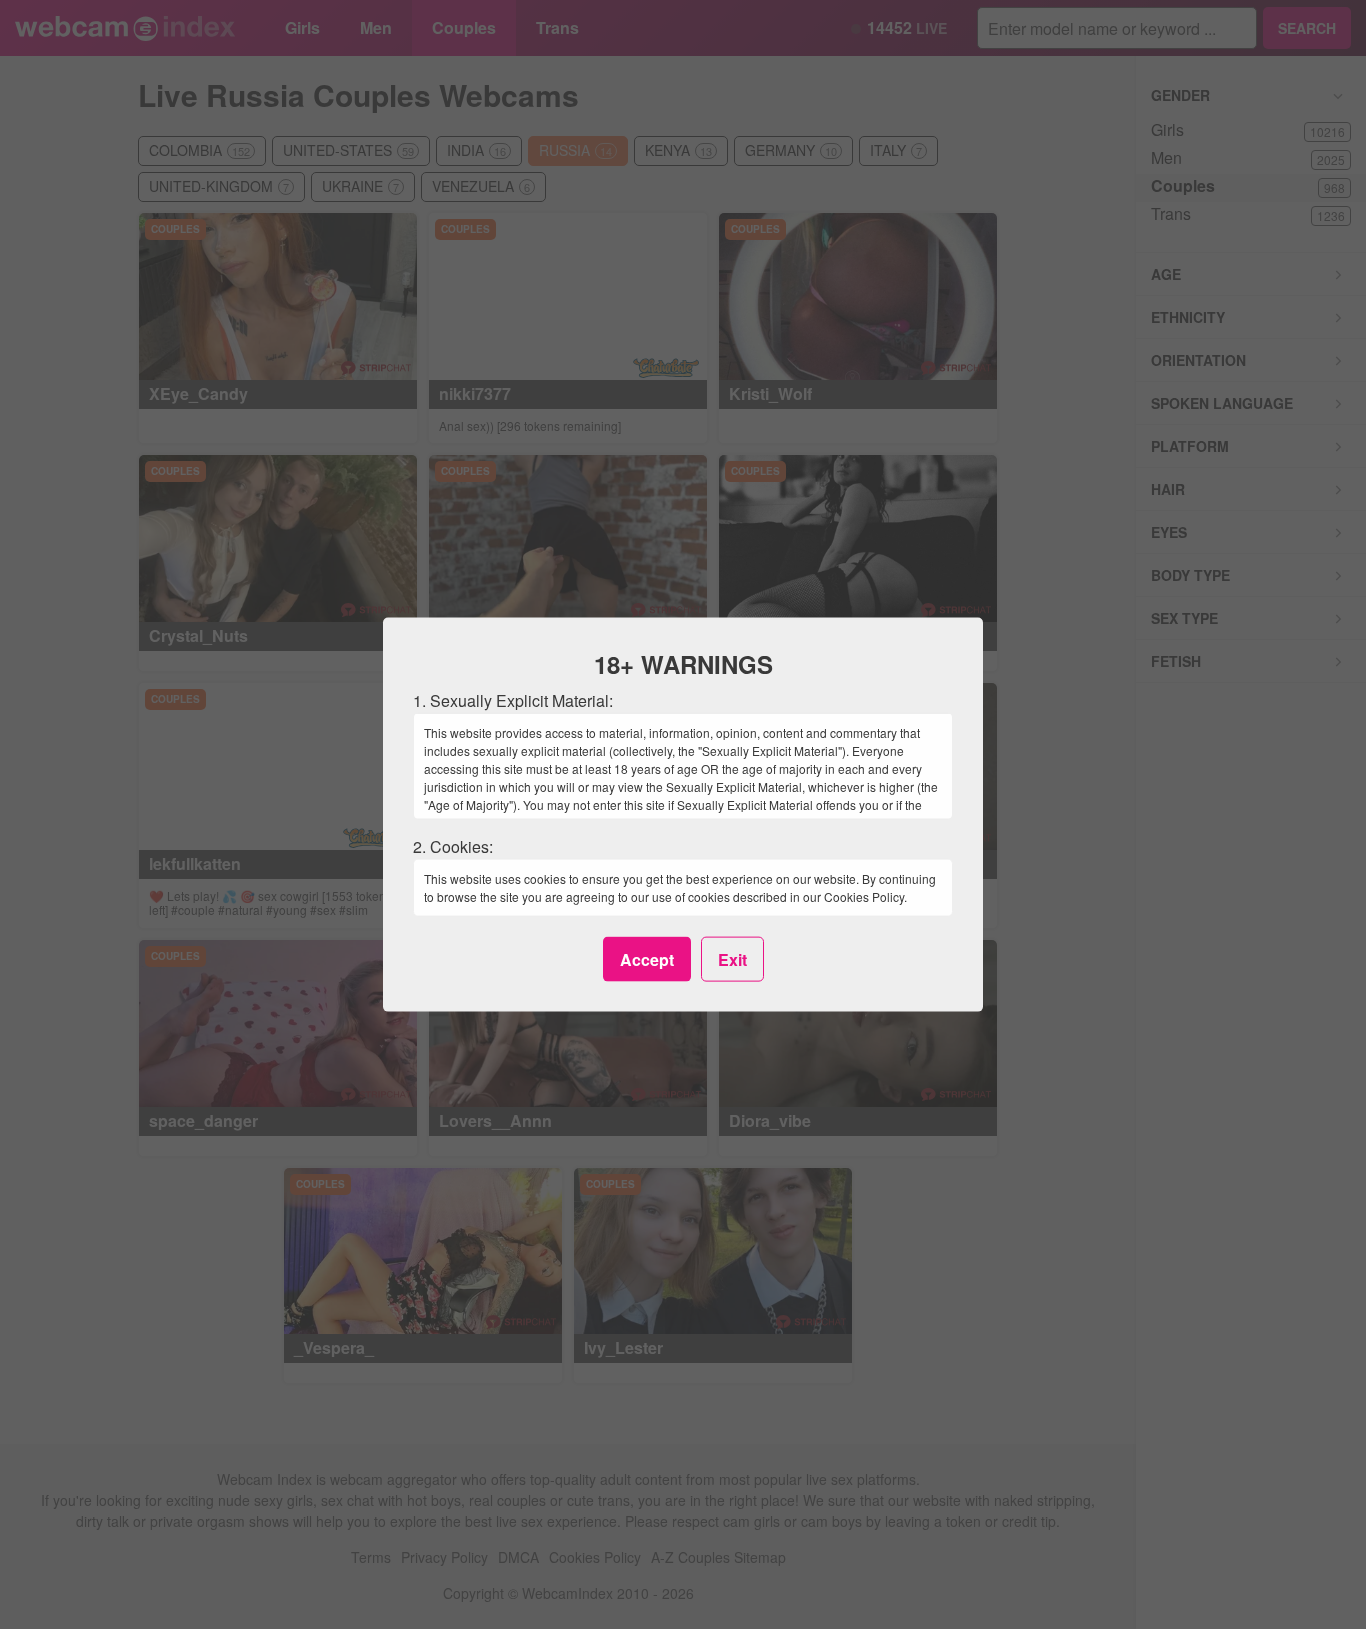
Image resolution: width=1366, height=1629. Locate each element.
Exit (732, 958)
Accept (647, 958)
